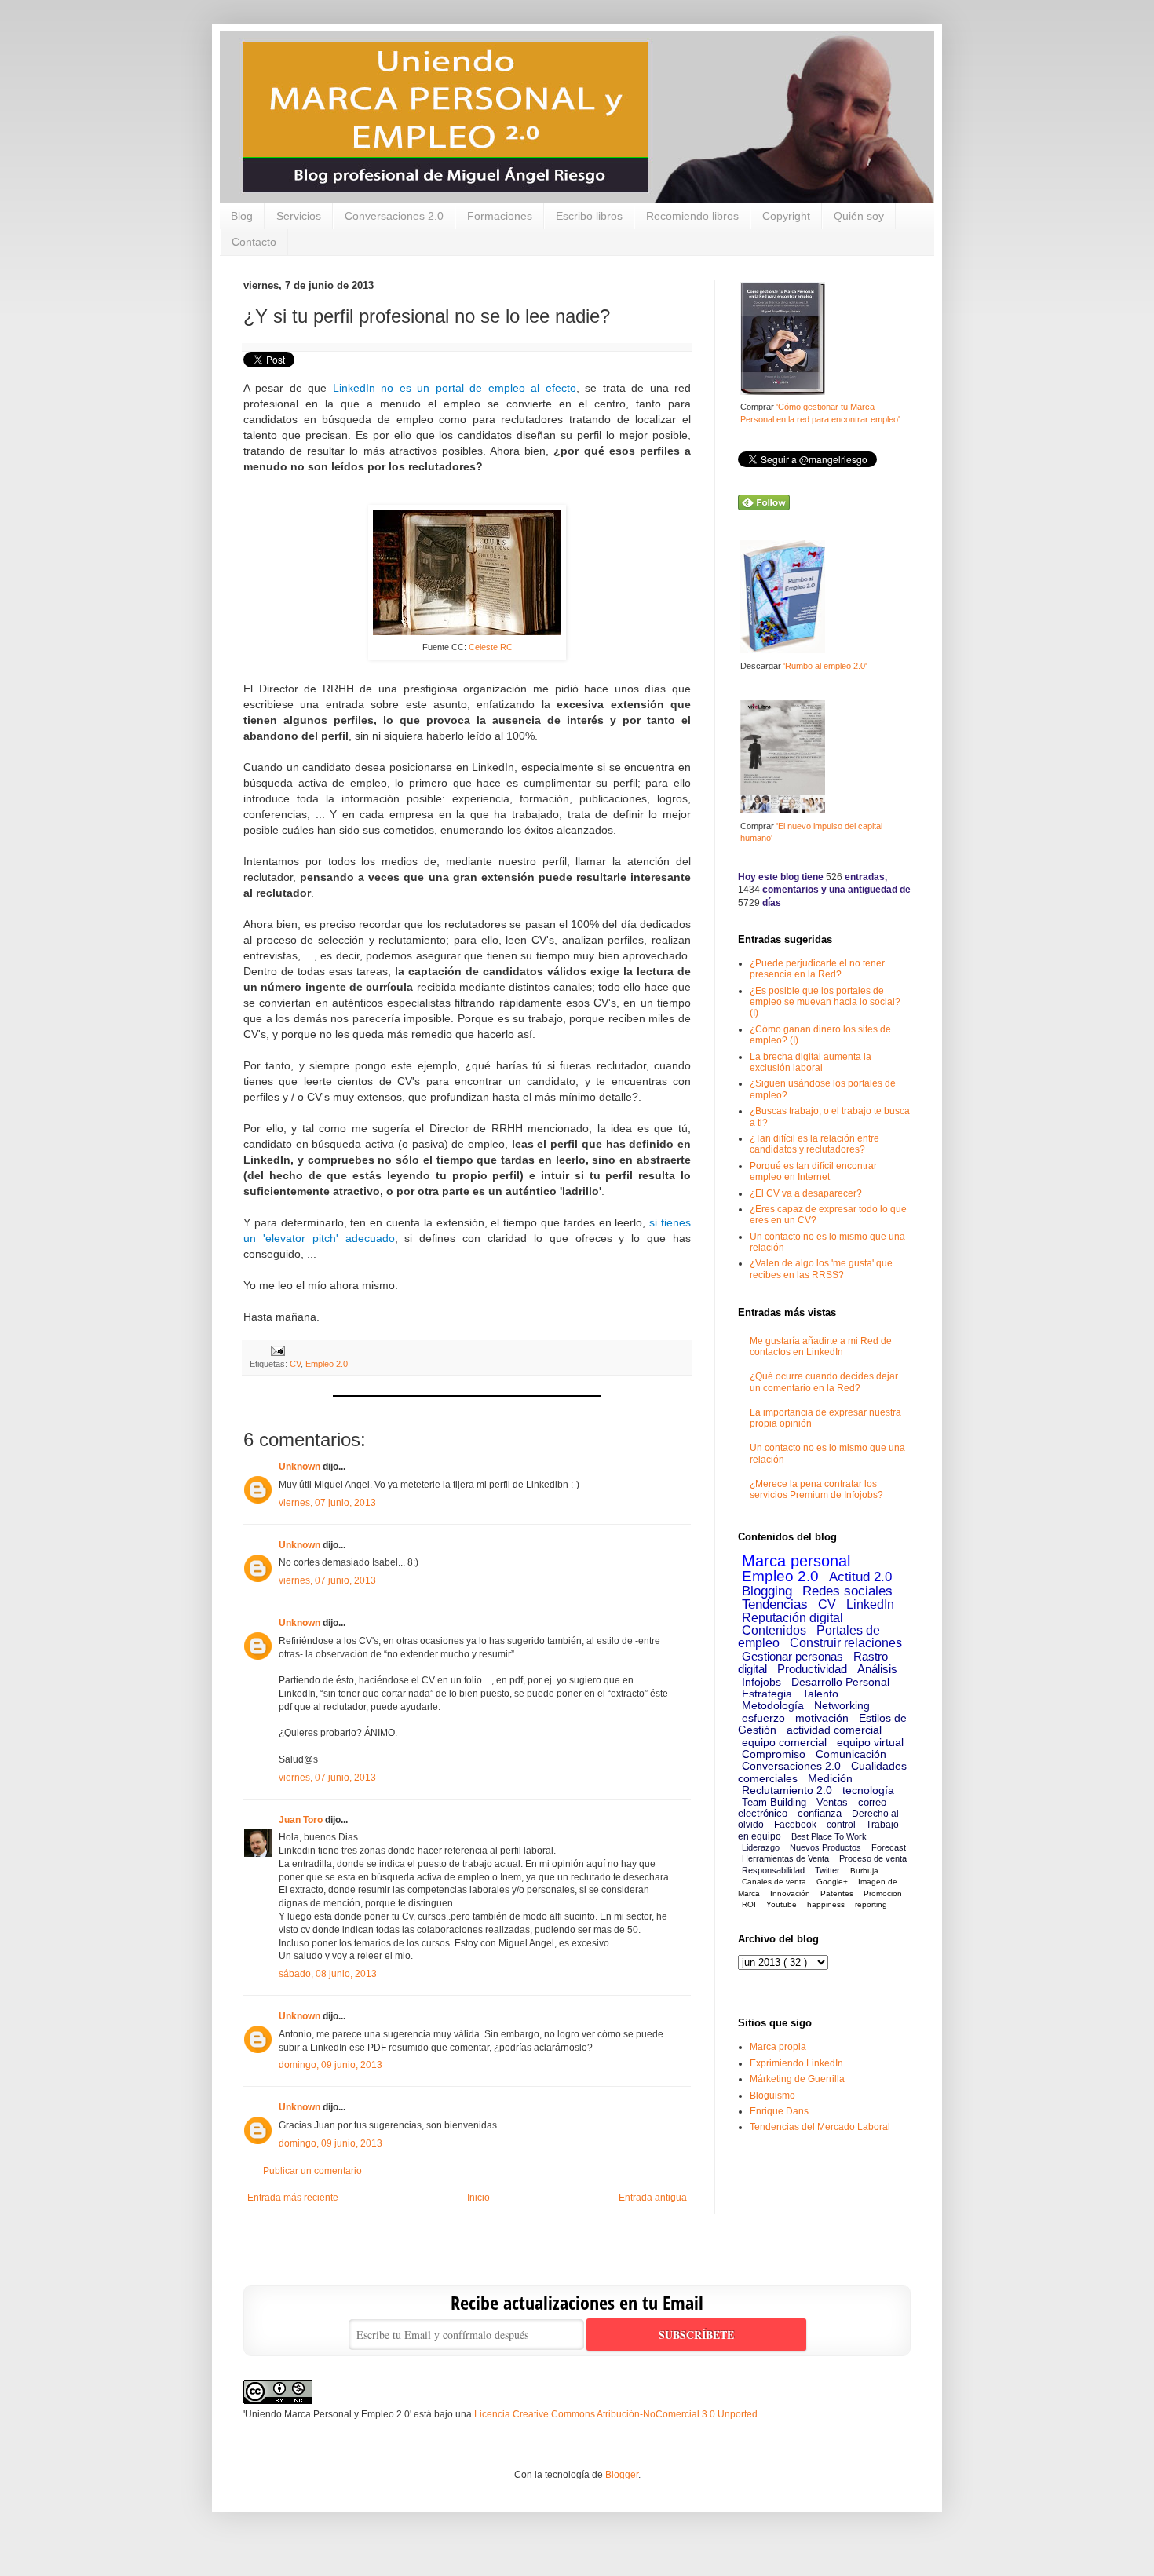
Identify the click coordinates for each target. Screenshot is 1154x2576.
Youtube (782, 1904)
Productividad (812, 1669)
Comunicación (851, 1754)
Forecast (889, 1847)
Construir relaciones (846, 1643)
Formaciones (500, 216)
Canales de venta (774, 1882)
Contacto (254, 242)
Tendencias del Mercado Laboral (820, 2127)
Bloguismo (772, 2096)
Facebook (795, 1825)
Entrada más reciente (293, 2198)
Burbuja (864, 1871)
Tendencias (775, 1604)
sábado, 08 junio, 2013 (328, 1974)
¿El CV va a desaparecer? (806, 1193)
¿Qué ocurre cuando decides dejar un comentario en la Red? (824, 1382)
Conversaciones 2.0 (394, 216)
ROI (749, 1904)
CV (295, 1364)
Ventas (832, 1802)
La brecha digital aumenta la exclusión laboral (811, 1062)
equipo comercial (784, 1742)
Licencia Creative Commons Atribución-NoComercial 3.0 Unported (616, 2414)
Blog (242, 216)
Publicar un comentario (312, 2171)
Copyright (786, 216)
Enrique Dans (779, 2111)
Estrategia (767, 1694)
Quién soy (859, 216)
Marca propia (778, 2047)
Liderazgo (761, 1847)
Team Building (774, 1802)
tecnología (868, 1790)
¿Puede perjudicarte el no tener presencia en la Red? (817, 969)
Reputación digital (792, 1618)
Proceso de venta (873, 1858)
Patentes (837, 1893)
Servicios (299, 216)
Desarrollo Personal (840, 1682)
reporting (871, 1904)
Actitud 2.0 (860, 1577)
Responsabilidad (773, 1870)
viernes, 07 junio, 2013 (327, 1503)
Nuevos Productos (825, 1847)
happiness (826, 1904)
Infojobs (761, 1682)
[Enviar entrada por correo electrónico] (276, 1350)
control (841, 1825)
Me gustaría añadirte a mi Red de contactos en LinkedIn (821, 1346)
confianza (820, 1813)
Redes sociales (847, 1591)
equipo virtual (870, 1742)
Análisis (877, 1669)
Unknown (299, 1467)
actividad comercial (834, 1730)
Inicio (478, 2198)
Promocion (883, 1893)
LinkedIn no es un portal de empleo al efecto (455, 388)
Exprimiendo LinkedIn (796, 2063)
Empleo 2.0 (327, 1364)
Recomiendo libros (692, 216)
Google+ (832, 1882)
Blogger (622, 2475)
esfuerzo (763, 1718)
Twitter (827, 1870)
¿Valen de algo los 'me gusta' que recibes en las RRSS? (821, 1269)
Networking (842, 1705)
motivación (822, 1718)
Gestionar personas (792, 1656)
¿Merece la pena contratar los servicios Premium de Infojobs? (816, 1489)
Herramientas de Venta (785, 1858)
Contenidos (774, 1630)
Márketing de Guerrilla (797, 2079)
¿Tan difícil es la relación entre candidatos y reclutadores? (814, 1144)
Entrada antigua (653, 2198)
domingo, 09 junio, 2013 (330, 2065)
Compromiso (774, 1754)
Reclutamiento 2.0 (787, 1790)
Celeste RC (491, 647)
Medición (830, 1778)
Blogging (767, 1591)
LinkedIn (870, 1604)
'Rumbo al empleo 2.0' (825, 666)
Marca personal (796, 1561)
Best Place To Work (829, 1836)
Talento (820, 1694)
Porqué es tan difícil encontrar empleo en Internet (813, 1171)
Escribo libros (589, 216)
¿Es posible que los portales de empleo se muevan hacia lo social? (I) (825, 1002)
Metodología (773, 1705)
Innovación (790, 1893)
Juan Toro (301, 1820)
